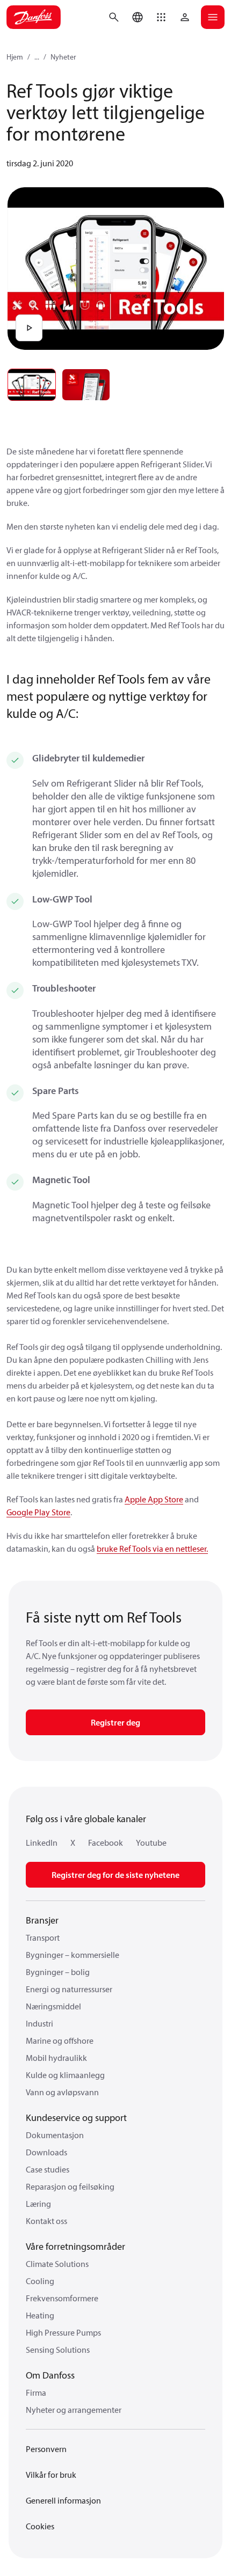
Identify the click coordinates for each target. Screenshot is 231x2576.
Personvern (46, 2449)
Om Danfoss (50, 2375)
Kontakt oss (46, 2221)
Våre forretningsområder (75, 2246)
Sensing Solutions (58, 2350)
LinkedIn (42, 1843)
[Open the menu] (213, 17)
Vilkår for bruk (51, 2475)
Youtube (151, 1843)
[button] (161, 17)
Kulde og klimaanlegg (65, 2075)
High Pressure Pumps (63, 2332)
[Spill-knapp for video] (29, 328)
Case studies (48, 2169)
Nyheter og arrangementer (74, 2410)
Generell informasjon (63, 2500)
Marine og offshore (60, 2041)
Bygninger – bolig (58, 1972)
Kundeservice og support (76, 2118)
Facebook (106, 1843)
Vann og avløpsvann (62, 2092)
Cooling (40, 2281)
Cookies (40, 2526)
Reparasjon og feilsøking (70, 2186)
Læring (38, 2204)
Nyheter (63, 57)
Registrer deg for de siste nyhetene (115, 1875)
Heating (40, 2315)
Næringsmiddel (53, 2006)
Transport (43, 1937)
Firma (36, 2392)
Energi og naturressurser (69, 1989)
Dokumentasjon (55, 2135)
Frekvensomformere (62, 2298)
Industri (39, 2023)
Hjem (15, 57)
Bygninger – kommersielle (73, 1955)
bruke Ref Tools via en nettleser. (152, 1548)
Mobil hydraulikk (56, 2058)
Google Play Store (38, 1512)
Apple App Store (154, 1499)
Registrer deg (115, 1722)
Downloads (46, 2152)
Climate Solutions (57, 2264)
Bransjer (42, 1920)
